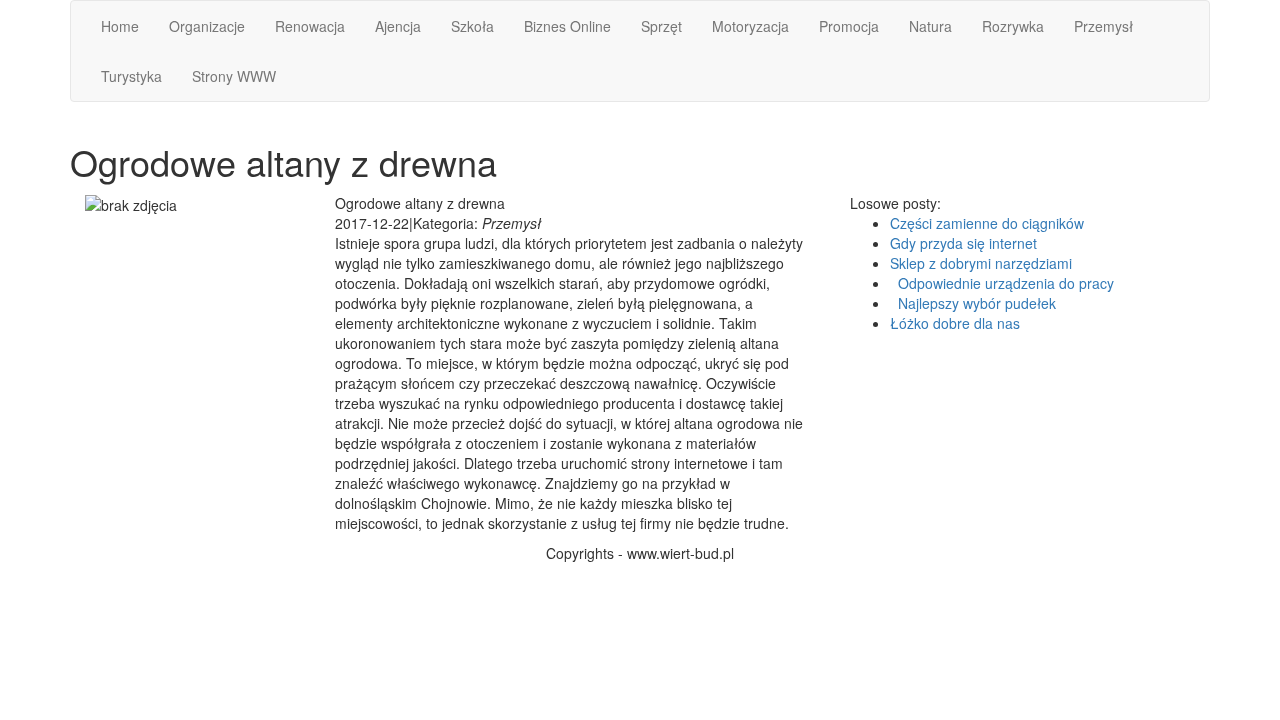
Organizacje (207, 26)
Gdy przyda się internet (963, 243)
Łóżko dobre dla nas (955, 323)
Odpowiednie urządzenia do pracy (1002, 283)
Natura (930, 26)
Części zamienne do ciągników (987, 223)
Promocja (849, 26)
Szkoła (472, 26)
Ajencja (398, 26)
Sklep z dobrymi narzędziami (981, 263)
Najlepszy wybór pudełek (973, 303)
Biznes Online (567, 26)
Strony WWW (234, 76)
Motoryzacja (750, 26)
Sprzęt (661, 26)
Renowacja (310, 26)
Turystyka (131, 76)
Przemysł (1103, 26)
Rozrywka (1013, 26)
